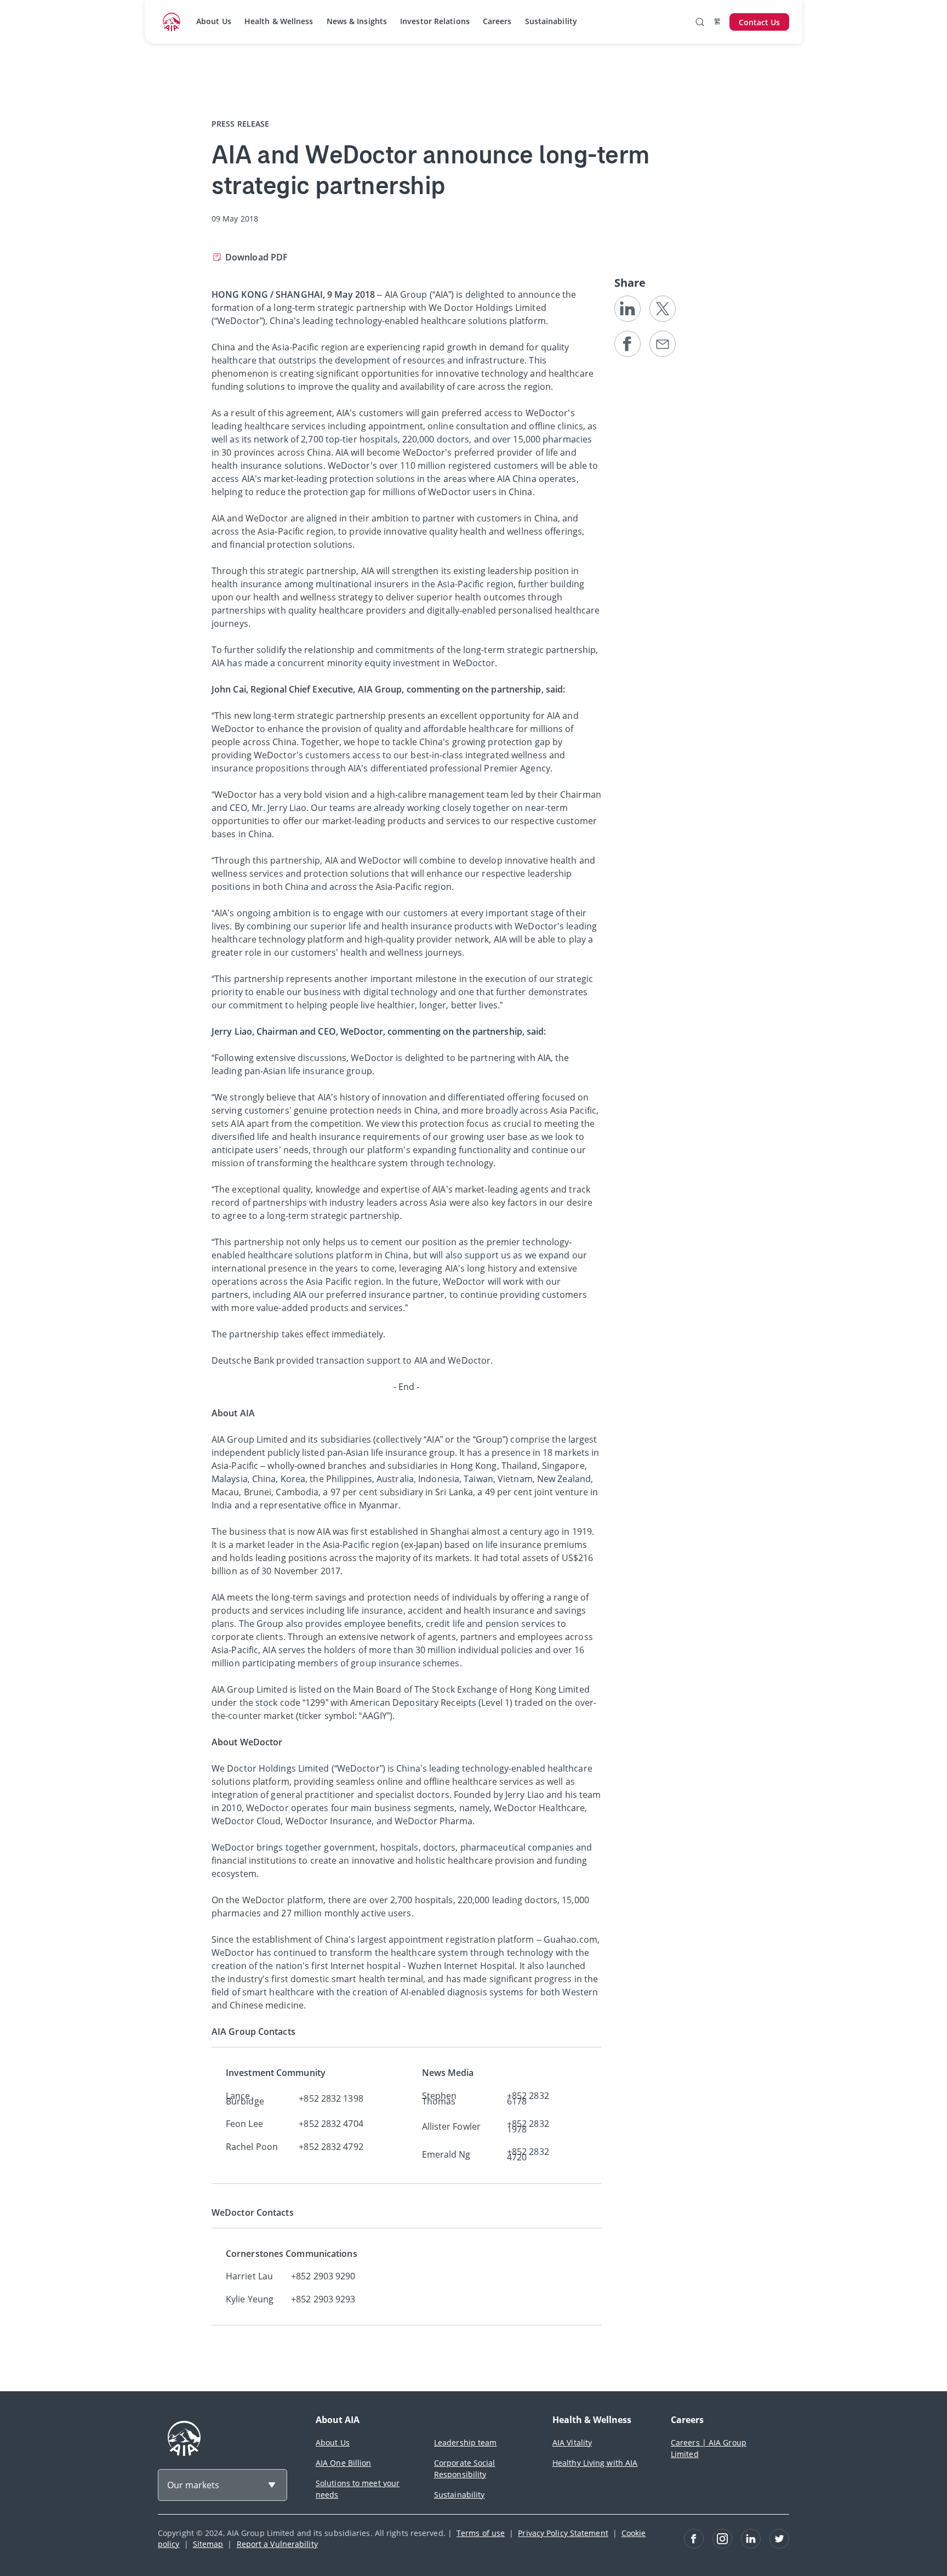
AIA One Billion (344, 2463)
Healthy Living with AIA (595, 2463)
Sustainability (551, 21)
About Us (214, 21)
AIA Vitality (572, 2442)
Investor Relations (435, 21)
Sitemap (208, 2544)
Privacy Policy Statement (563, 2533)
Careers (497, 21)
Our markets (193, 2485)
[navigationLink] (172, 22)
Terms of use (481, 2533)
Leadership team (466, 2442)
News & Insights (357, 21)
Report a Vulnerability (277, 2544)
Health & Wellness (279, 21)
